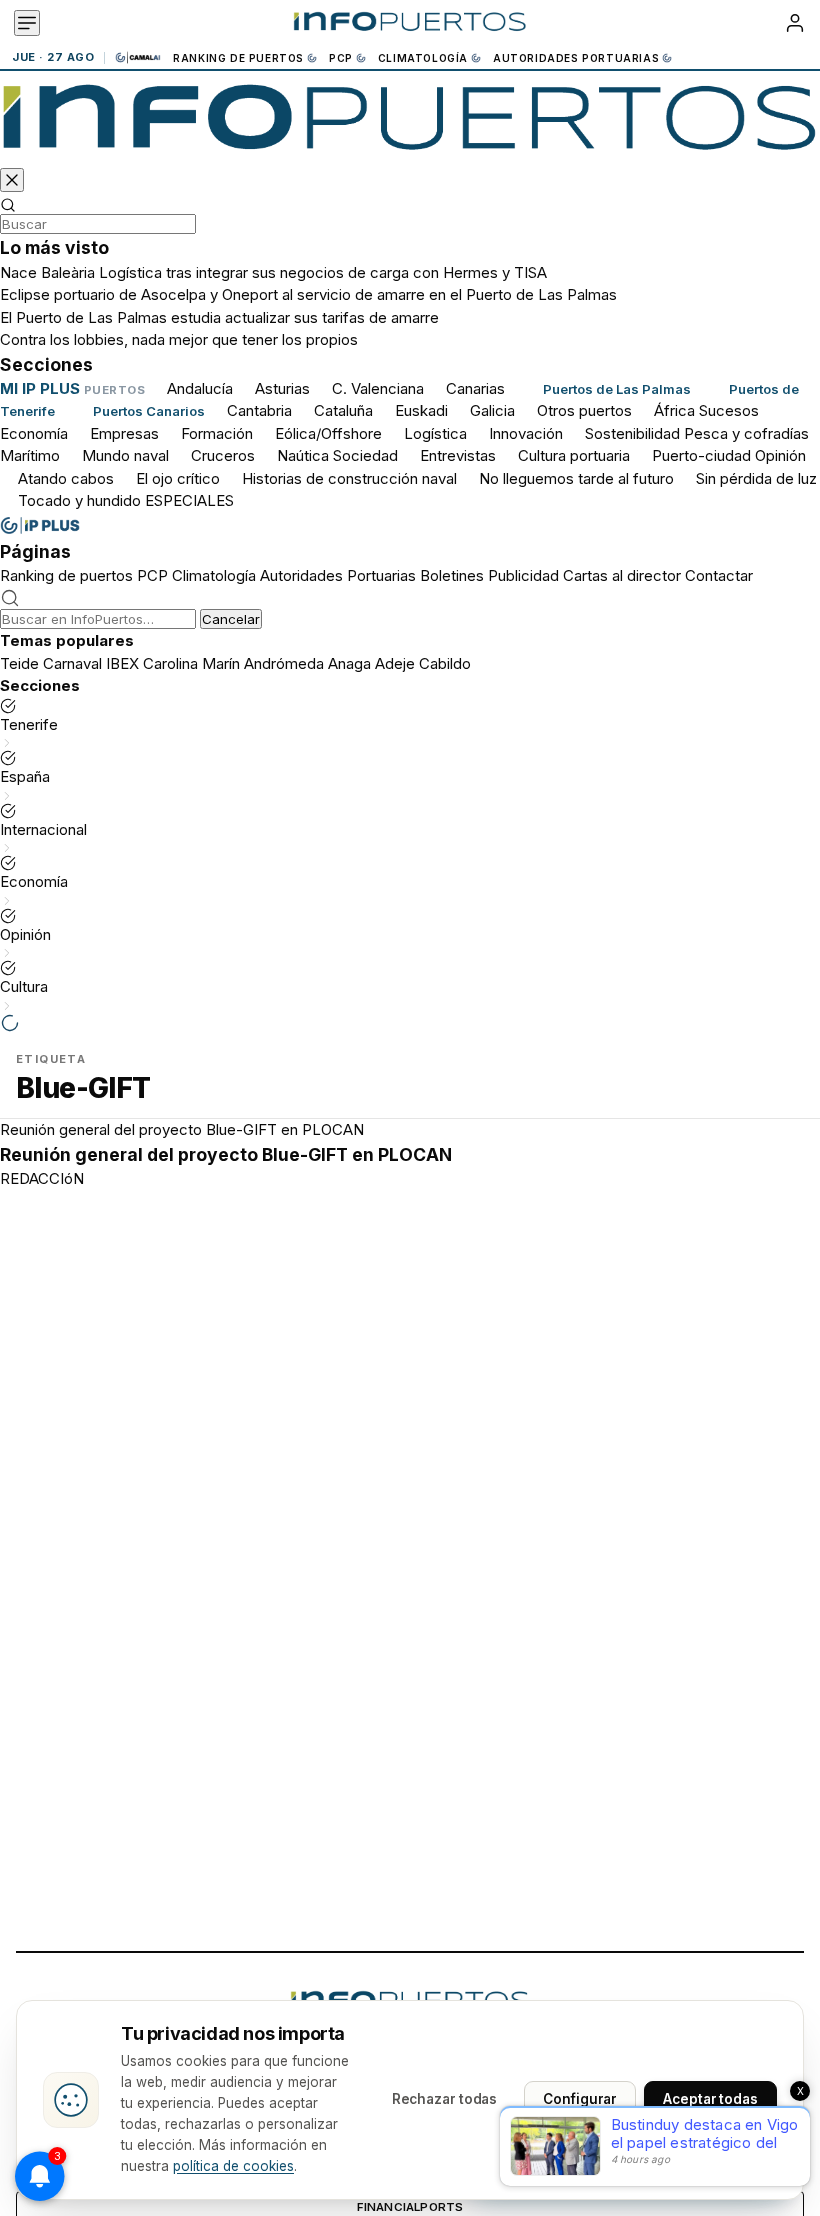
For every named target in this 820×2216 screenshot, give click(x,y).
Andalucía (200, 388)
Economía (34, 433)
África (674, 410)
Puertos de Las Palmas (617, 389)
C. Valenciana (378, 388)
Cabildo (445, 663)
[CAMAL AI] (139, 57)
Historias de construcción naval (349, 478)
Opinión (780, 455)
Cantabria (259, 410)
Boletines (452, 575)
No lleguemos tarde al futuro (576, 478)
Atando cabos (66, 478)
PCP (341, 58)
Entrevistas (458, 455)
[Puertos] (410, 122)
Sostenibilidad (632, 433)
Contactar (719, 575)
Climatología (423, 58)
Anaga (349, 663)
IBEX (122, 663)
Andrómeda (284, 663)
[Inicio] (409, 23)
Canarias (475, 388)
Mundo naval (125, 455)
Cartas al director (622, 575)
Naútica (303, 455)
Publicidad (523, 575)
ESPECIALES (189, 500)
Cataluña (343, 410)
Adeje (395, 663)
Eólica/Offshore (328, 433)
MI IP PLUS (40, 388)
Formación (217, 433)
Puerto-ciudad (701, 455)
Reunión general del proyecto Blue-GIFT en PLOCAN (182, 1129)
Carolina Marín (191, 663)
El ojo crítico (178, 478)
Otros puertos (584, 410)
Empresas (124, 433)
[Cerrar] (12, 180)
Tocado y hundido (79, 500)
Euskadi (421, 410)
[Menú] (27, 23)
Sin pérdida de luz (756, 478)
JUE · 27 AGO (53, 57)
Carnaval (72, 663)
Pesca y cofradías (746, 433)
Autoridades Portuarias (576, 58)
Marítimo (30, 455)
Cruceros (223, 455)
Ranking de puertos (238, 58)
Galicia (492, 410)
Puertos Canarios (149, 411)
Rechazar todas (445, 2099)
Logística (435, 433)
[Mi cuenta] (795, 23)
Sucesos (729, 410)
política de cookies (233, 2166)
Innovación (526, 433)
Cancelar (231, 619)
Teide (19, 663)
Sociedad (365, 455)
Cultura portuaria (574, 455)
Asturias (282, 388)
